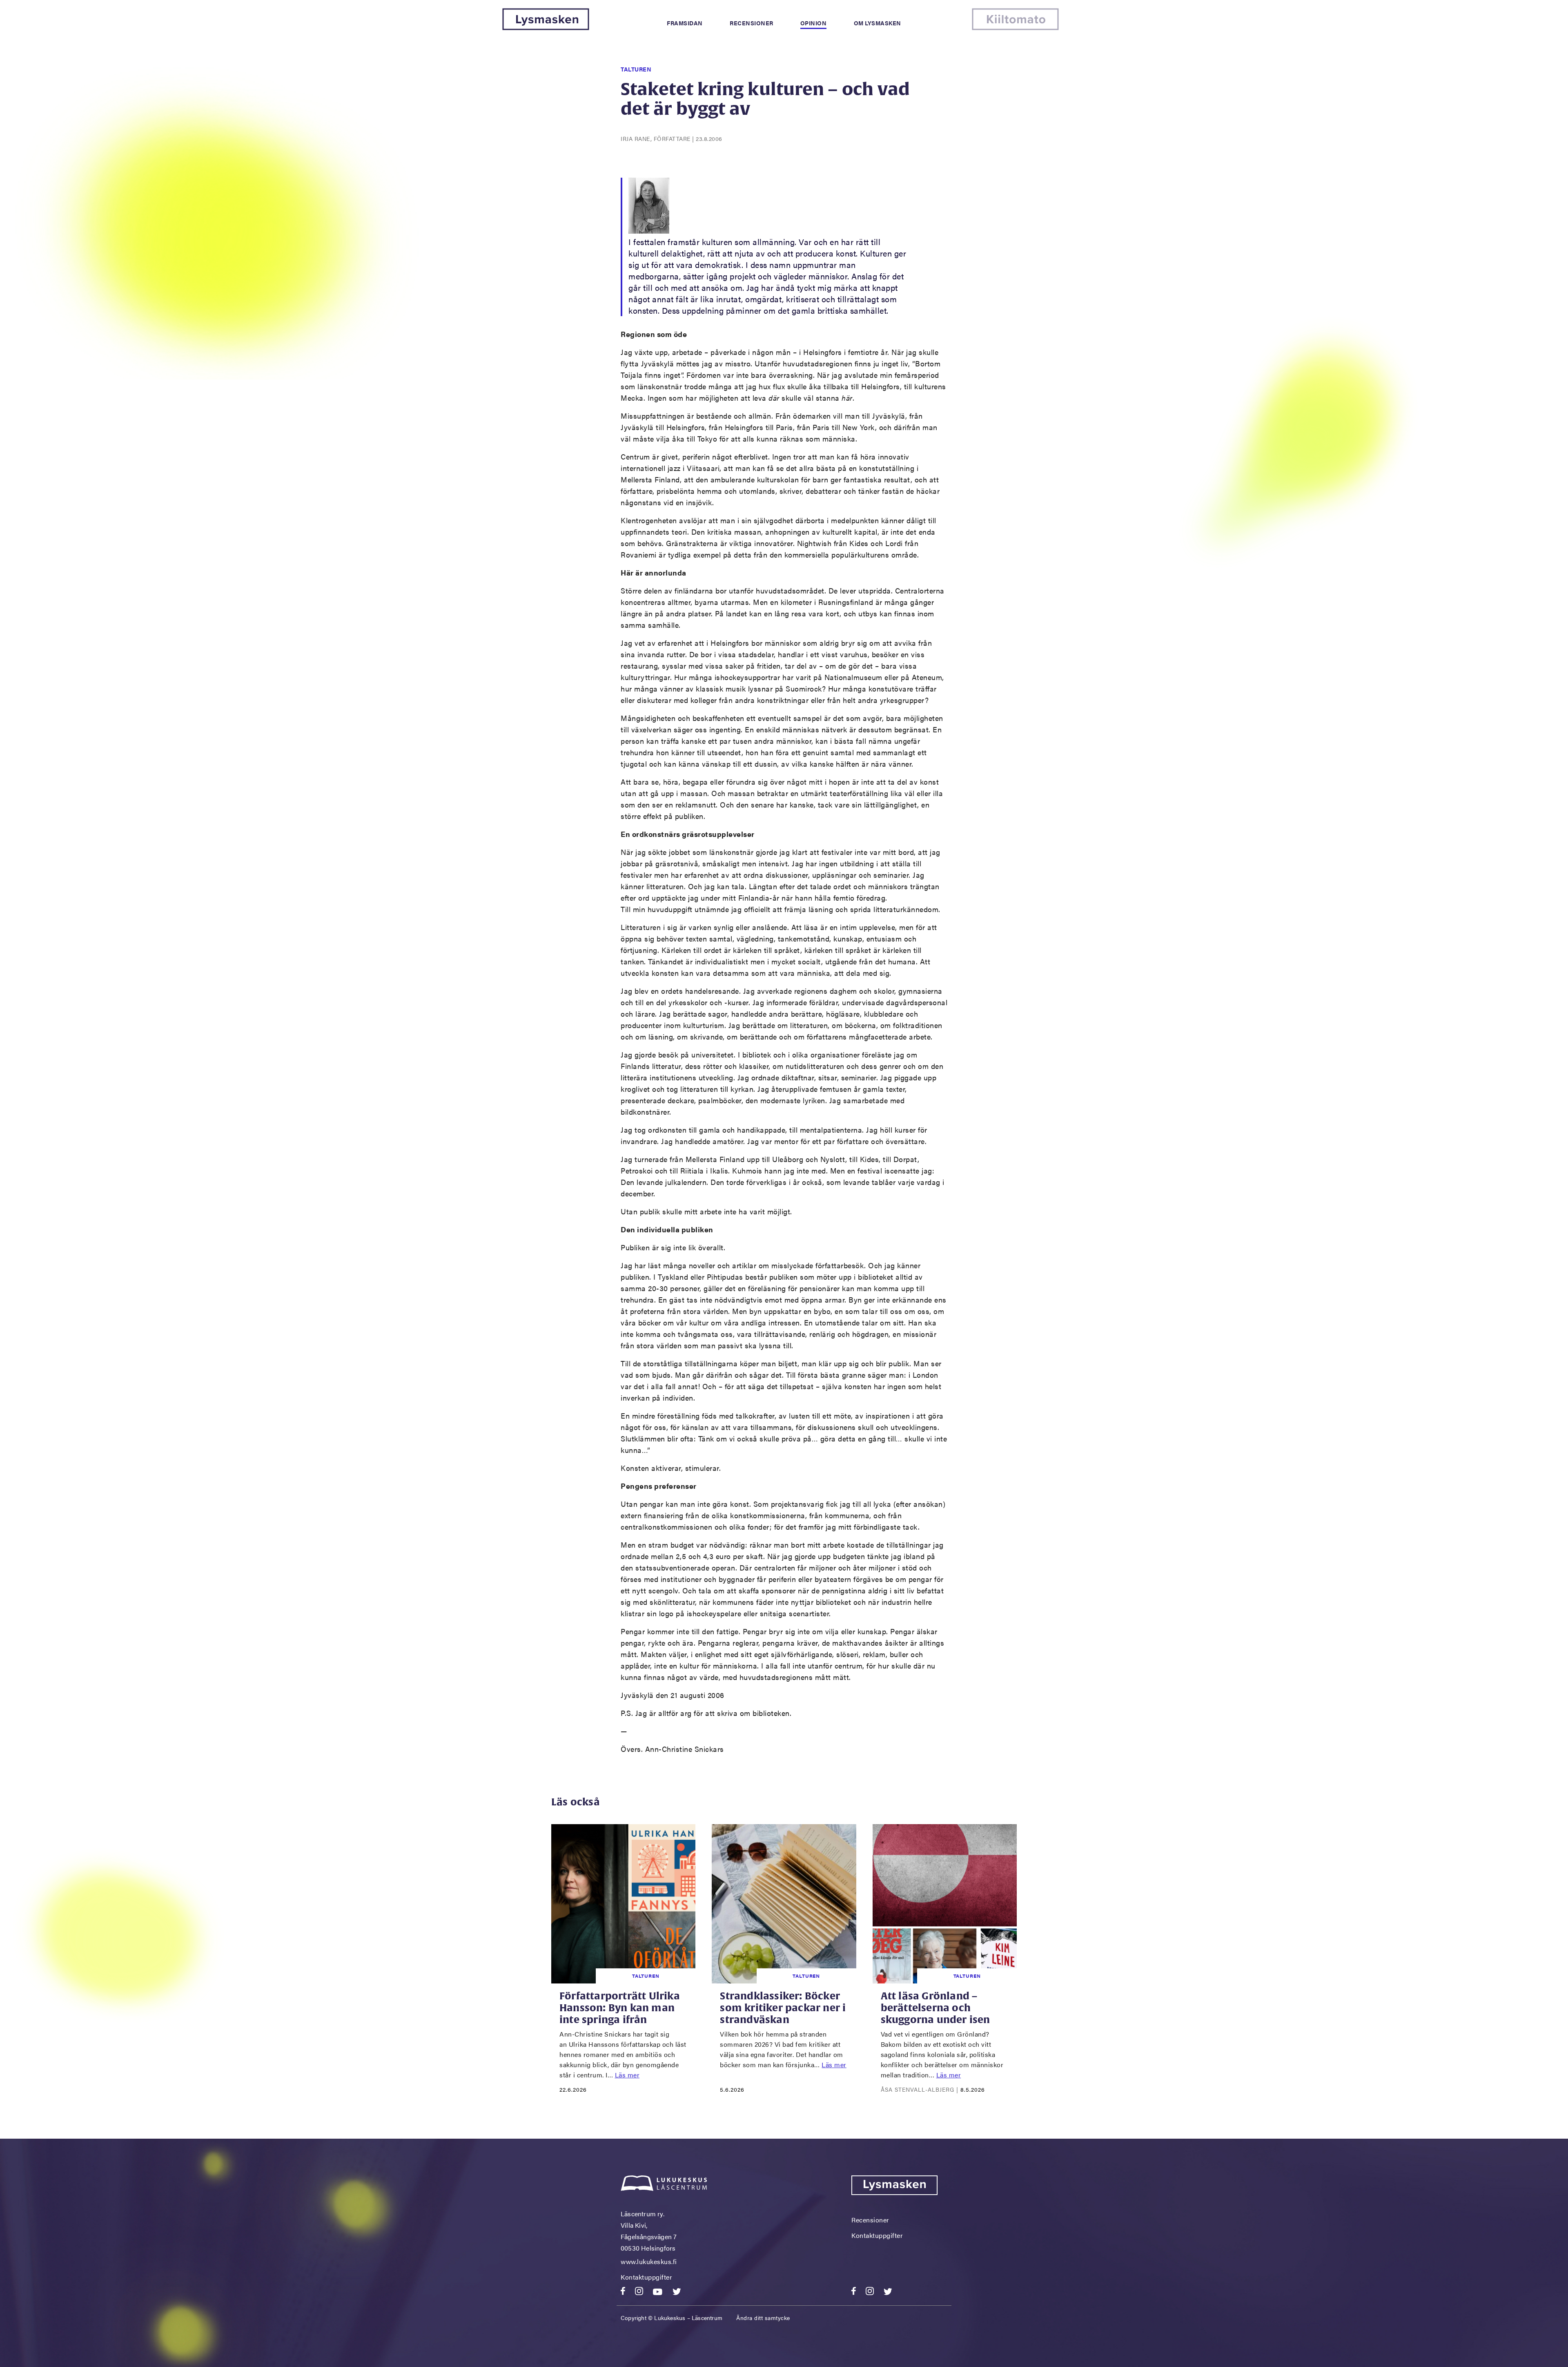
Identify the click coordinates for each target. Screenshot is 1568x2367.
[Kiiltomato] (1015, 28)
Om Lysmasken (878, 23)
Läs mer (627, 2075)
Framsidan (685, 23)
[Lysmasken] (546, 28)
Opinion (814, 23)
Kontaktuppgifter (646, 2277)
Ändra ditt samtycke (763, 2318)
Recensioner (752, 23)
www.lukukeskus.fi (649, 2261)
